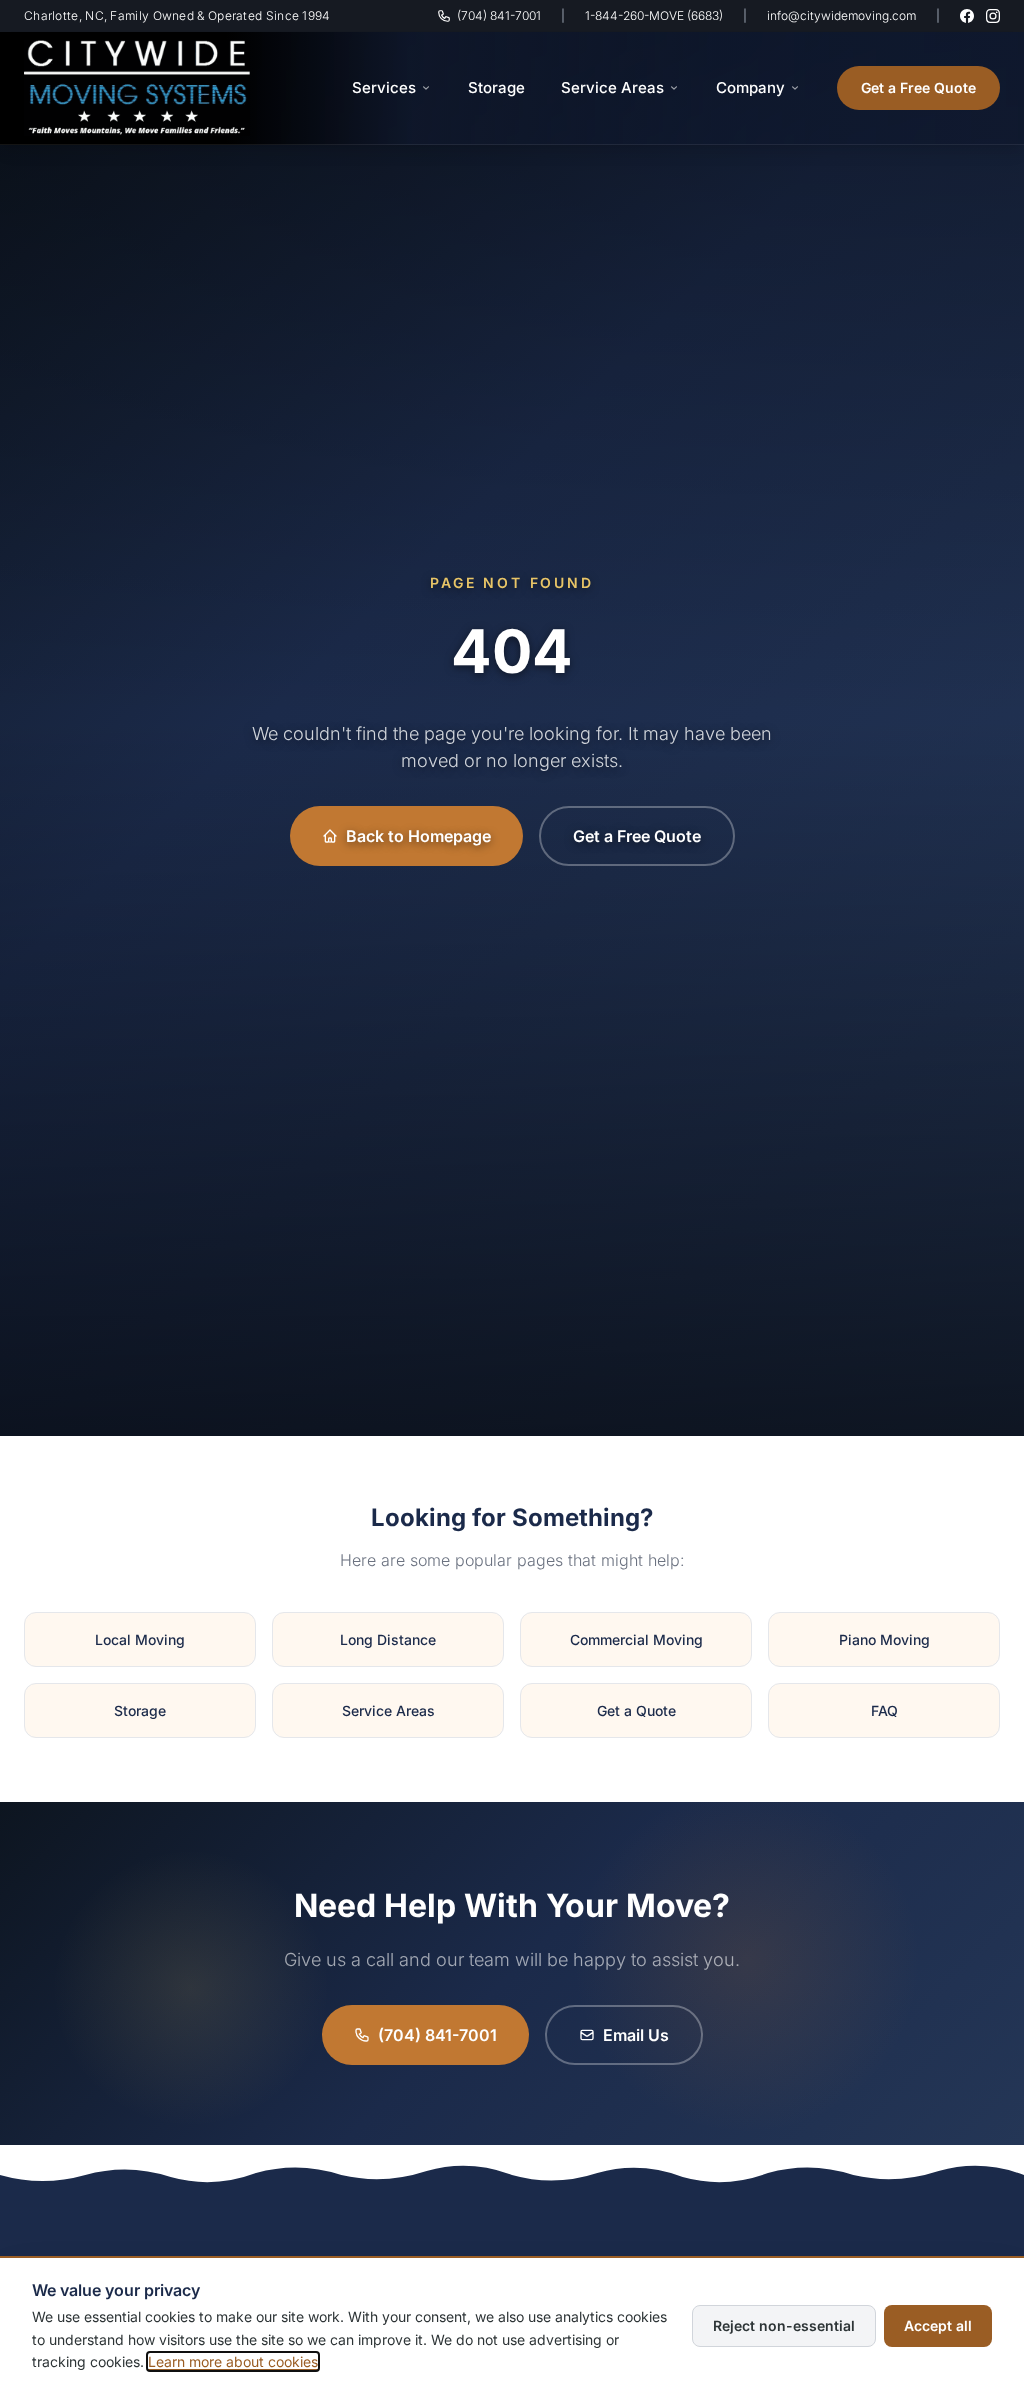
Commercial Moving (636, 1639)
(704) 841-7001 (499, 15)
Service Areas (612, 87)
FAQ (884, 1710)
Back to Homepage (418, 836)
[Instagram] (993, 16)
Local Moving (140, 1639)
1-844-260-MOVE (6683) (654, 15)
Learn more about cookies (233, 2361)
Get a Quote (636, 1710)
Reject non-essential (784, 2325)
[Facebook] (967, 16)
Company (750, 87)
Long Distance (388, 1639)
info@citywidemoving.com (841, 15)
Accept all (938, 2325)
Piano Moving (884, 1639)
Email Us (636, 2035)
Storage (496, 87)
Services (384, 87)
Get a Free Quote (918, 87)
